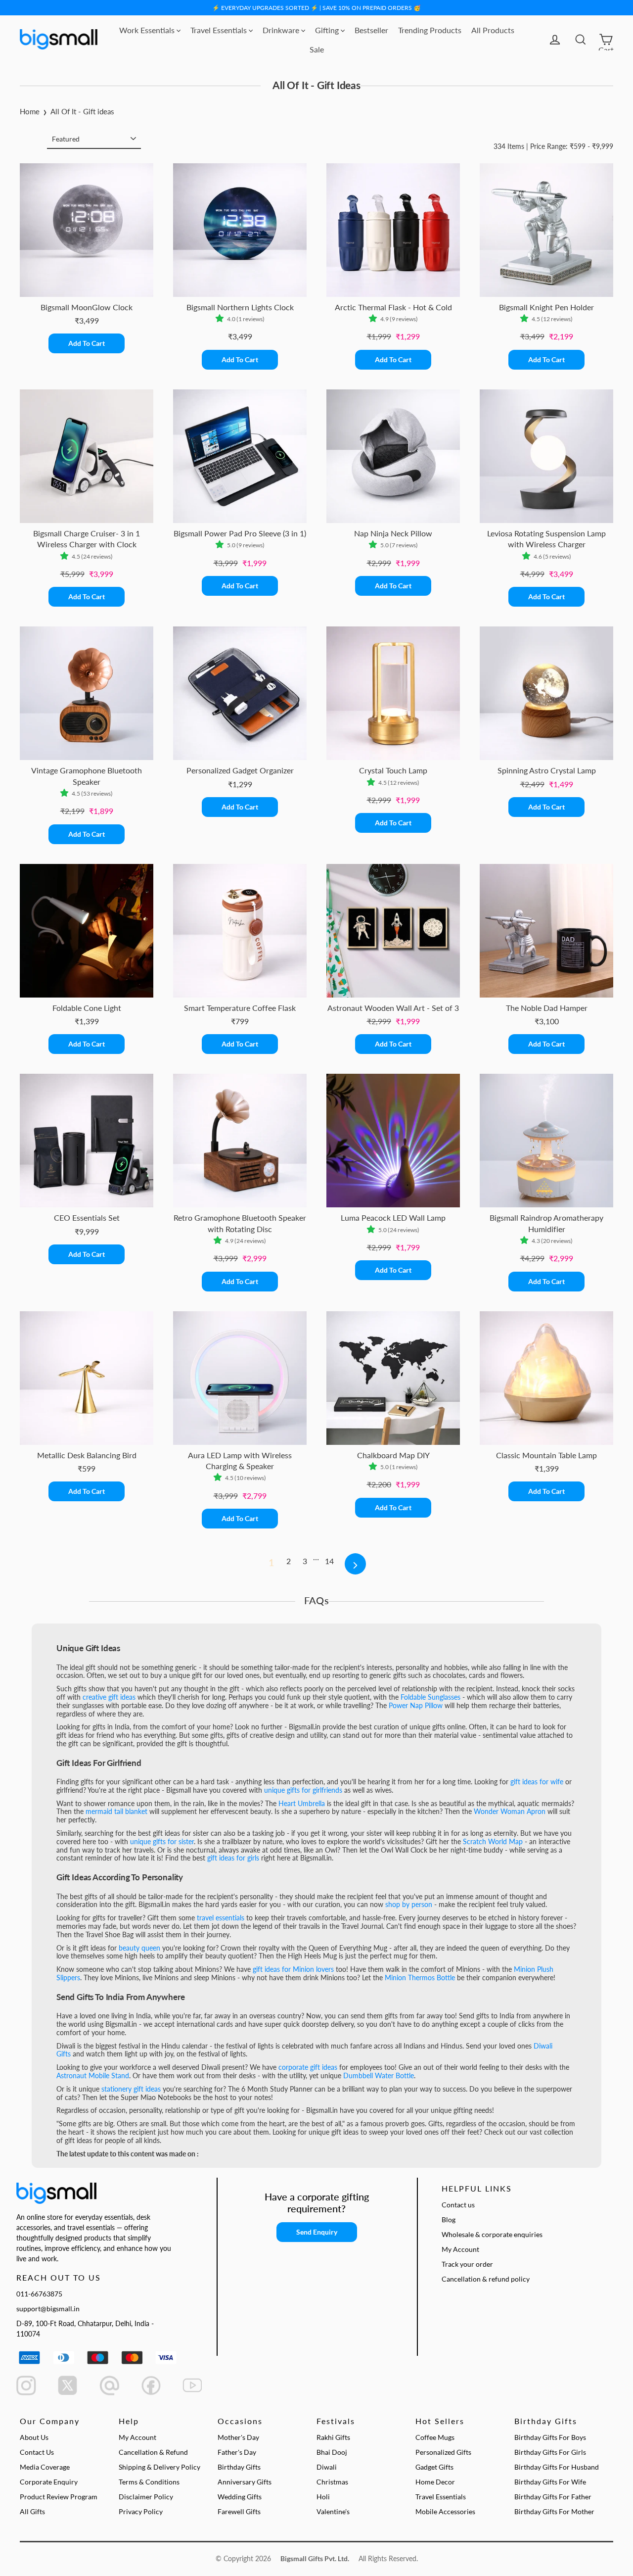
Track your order (467, 2264)
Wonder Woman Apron (510, 1811)
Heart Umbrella (302, 1803)
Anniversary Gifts (245, 2482)
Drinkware (282, 30)
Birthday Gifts (239, 2467)
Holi (323, 2497)
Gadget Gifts (434, 2467)
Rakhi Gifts (333, 2437)
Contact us (458, 2205)
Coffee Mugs (435, 2437)
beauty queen (139, 1948)
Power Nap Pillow (416, 1705)
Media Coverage (45, 2467)
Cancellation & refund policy (486, 2279)
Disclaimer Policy (146, 2497)
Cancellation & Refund (153, 2452)
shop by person (409, 1904)
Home (30, 111)
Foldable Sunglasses (431, 1697)
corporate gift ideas (308, 2067)
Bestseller (371, 30)
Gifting (328, 30)
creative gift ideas (109, 1697)
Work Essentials (148, 30)
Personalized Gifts (443, 2452)
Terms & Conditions (149, 2482)
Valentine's (333, 2511)
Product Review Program (59, 2497)
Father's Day (237, 2452)
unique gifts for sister (162, 1841)
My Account (460, 2249)
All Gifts (32, 2511)
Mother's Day (238, 2437)
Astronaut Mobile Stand (93, 2075)
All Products (493, 30)
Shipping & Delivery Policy (159, 2467)
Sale (317, 49)
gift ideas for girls (233, 1858)
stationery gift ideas (131, 2089)
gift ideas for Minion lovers (293, 1969)
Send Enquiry (317, 2232)
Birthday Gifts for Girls (550, 2452)
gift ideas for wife (537, 1782)
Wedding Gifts (240, 2497)
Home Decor (435, 2482)
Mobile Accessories (445, 2511)
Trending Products (430, 30)
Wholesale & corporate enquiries (492, 2234)
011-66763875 (39, 2294)
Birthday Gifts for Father (553, 2497)
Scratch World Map (493, 1841)
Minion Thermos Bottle (420, 1978)
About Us (34, 2437)
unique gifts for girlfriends (303, 1790)
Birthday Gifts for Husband (557, 2467)
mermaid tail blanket (116, 1811)
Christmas (332, 2482)
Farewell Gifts (239, 2511)
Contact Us (37, 2452)
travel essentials (221, 1918)
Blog (449, 2219)
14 (329, 1561)
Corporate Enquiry (49, 2482)
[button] (221, 319)
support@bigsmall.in (48, 2309)
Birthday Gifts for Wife (550, 2482)
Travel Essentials (220, 30)
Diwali (327, 2467)
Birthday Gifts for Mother (554, 2511)
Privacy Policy (141, 2511)
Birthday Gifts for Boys (550, 2437)
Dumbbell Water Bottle (379, 2075)
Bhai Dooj (332, 2452)
